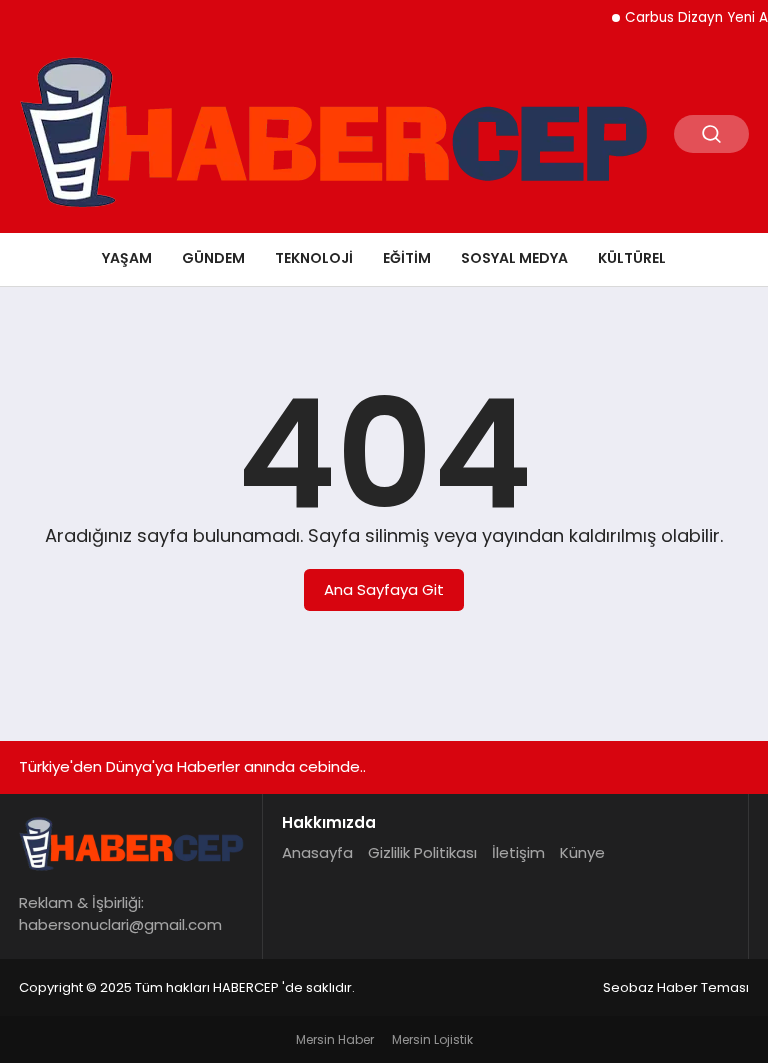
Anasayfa (317, 852)
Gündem (213, 258)
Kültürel (632, 258)
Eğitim (407, 258)
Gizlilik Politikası (422, 852)
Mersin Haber (335, 1039)
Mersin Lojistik (432, 1039)
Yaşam (127, 258)
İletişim (518, 852)
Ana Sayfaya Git (384, 589)
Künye (582, 852)
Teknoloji (314, 258)
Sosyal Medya (514, 258)
